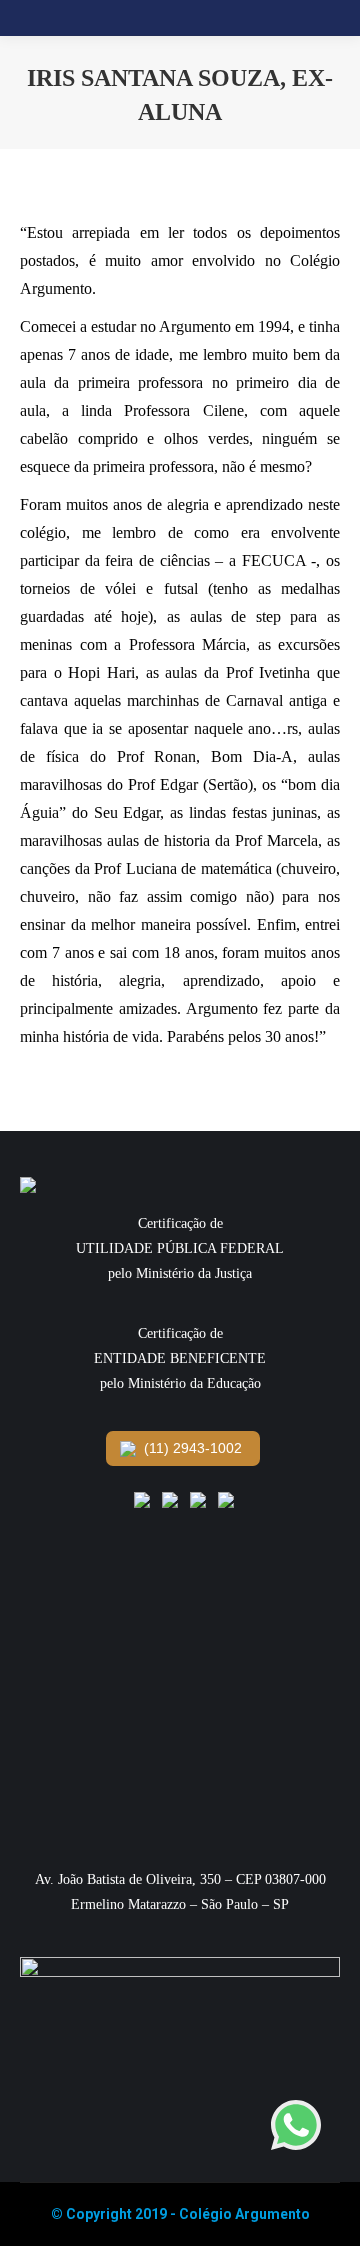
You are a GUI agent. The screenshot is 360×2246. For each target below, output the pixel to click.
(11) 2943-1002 (191, 1448)
